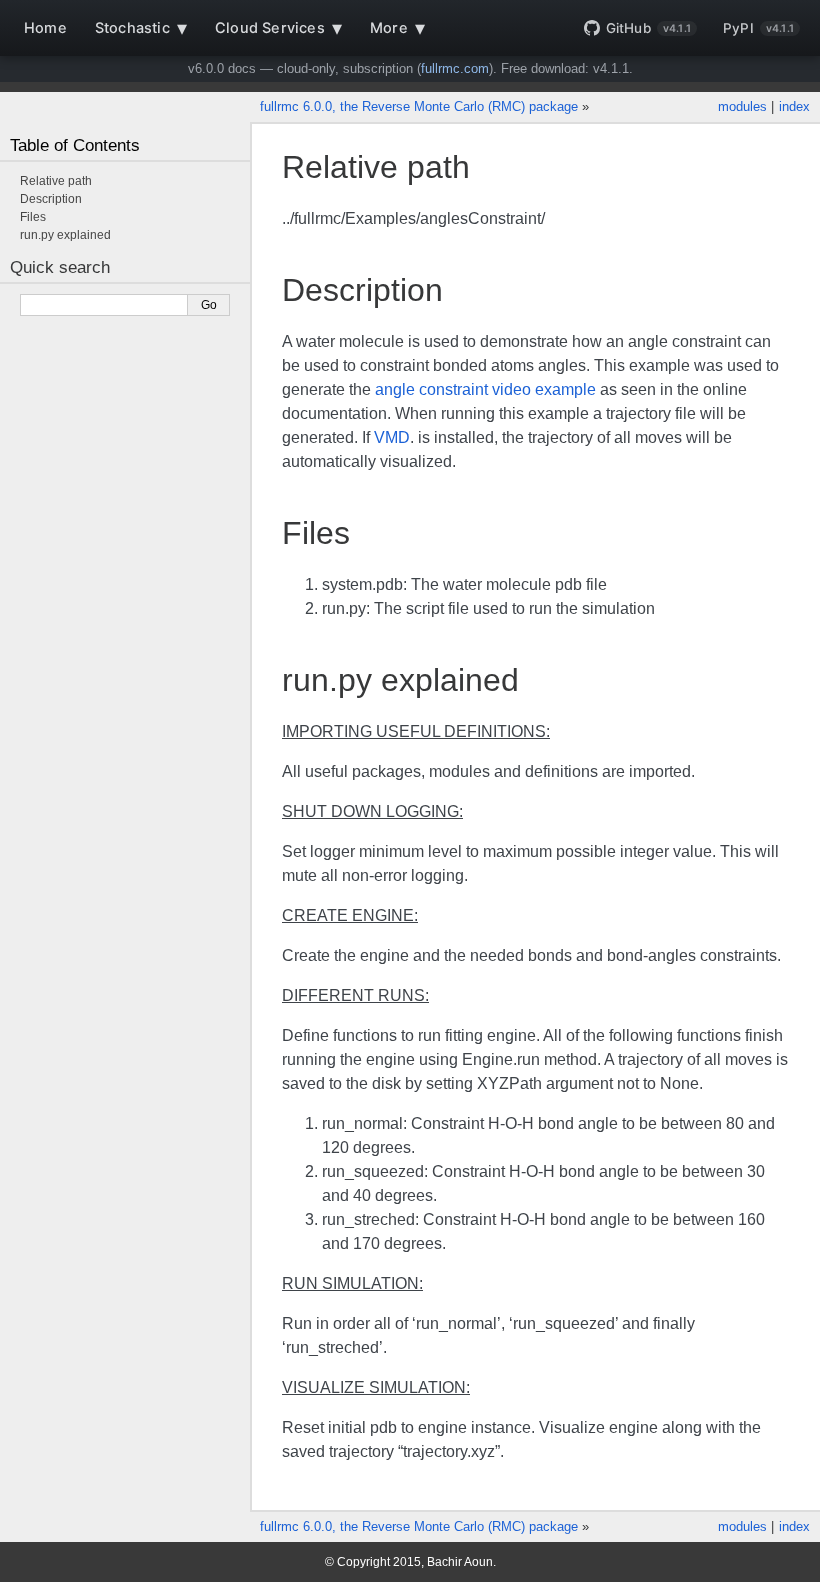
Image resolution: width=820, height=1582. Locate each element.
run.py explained (65, 235)
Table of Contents (75, 145)
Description (51, 199)
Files (33, 217)
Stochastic (141, 28)
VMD (392, 437)
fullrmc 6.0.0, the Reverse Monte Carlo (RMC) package (419, 106)
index (794, 106)
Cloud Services (278, 28)
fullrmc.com (455, 69)
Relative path (56, 181)
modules (742, 106)
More (397, 28)
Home (45, 28)
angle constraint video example (485, 389)
